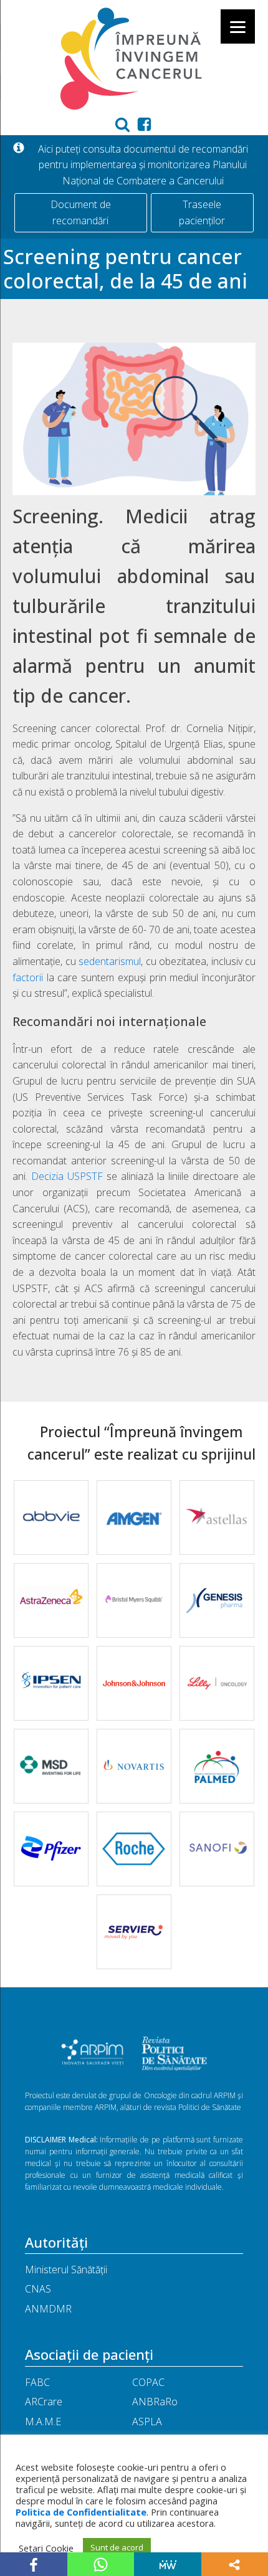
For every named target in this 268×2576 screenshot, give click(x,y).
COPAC (148, 2382)
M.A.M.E (43, 2422)
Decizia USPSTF (67, 1176)
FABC (37, 2382)
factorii (28, 977)
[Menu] (238, 26)
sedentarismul (110, 961)
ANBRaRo (155, 2402)
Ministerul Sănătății (66, 2269)
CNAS (38, 2289)
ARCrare (44, 2402)
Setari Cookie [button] (46, 2548)
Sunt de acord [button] (117, 2547)
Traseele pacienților (202, 212)
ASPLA (147, 2422)
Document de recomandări (81, 212)
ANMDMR (48, 2309)
